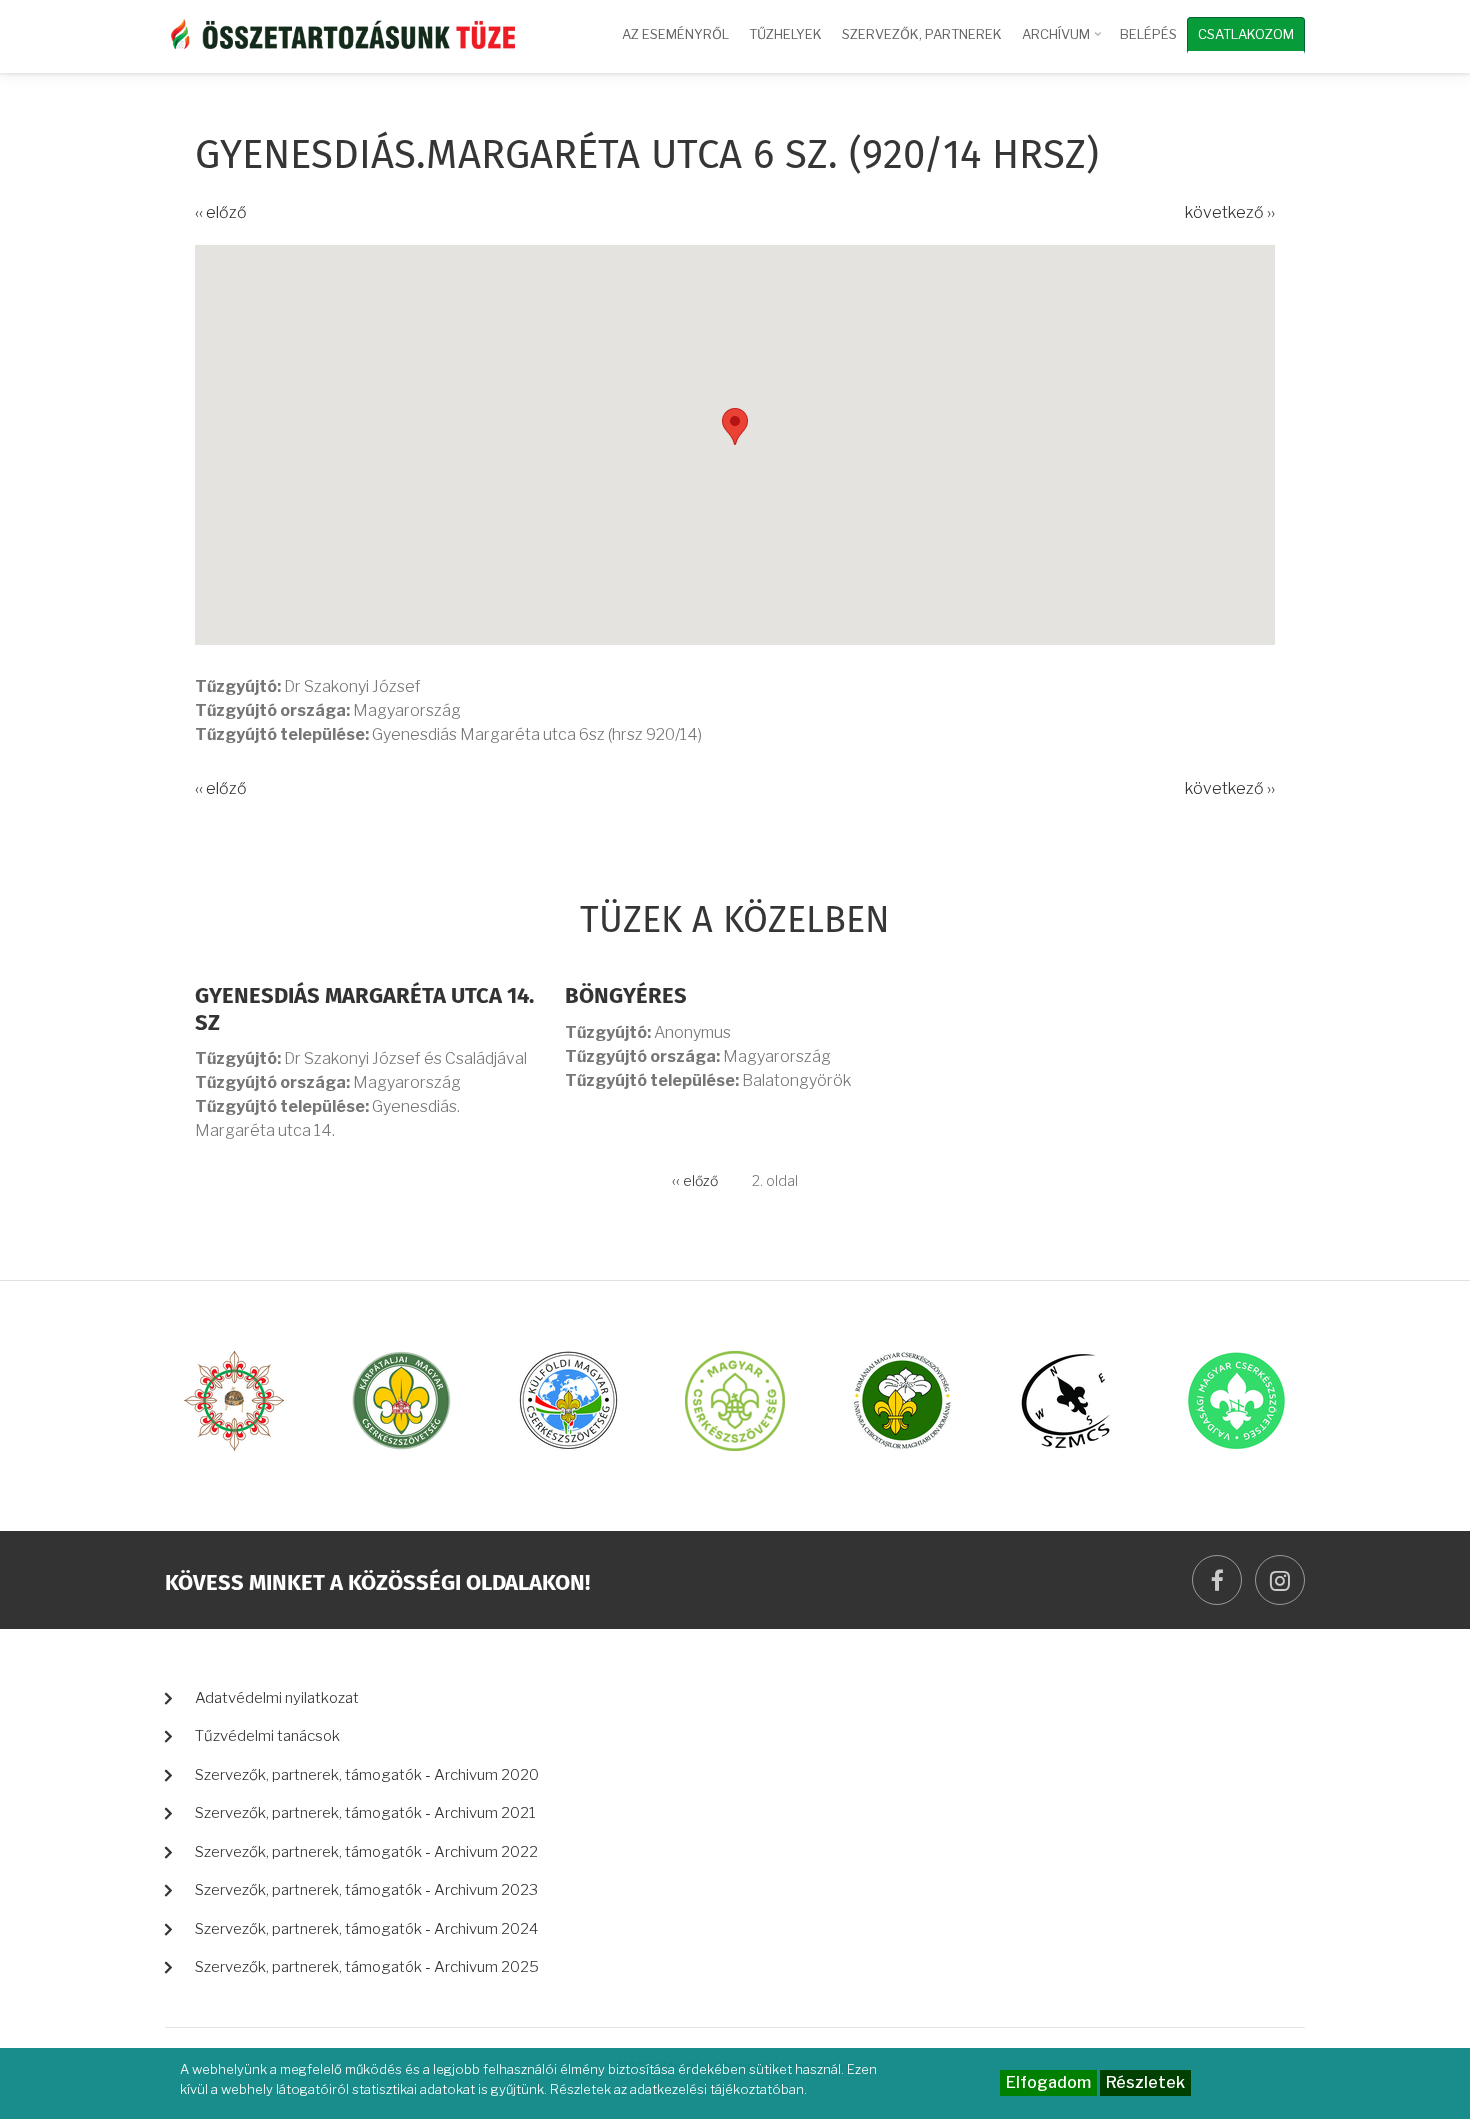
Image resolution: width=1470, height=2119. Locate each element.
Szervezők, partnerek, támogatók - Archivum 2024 (366, 1929)
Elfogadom (1048, 2082)
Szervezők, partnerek (922, 34)
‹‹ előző (221, 212)
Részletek (1145, 2082)
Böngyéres (626, 997)
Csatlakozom (1246, 34)
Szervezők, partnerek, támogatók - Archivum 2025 (367, 1967)
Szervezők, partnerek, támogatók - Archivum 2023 (366, 1890)
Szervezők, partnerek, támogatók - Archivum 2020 (367, 1775)
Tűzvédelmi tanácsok (267, 1736)
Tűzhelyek (785, 34)
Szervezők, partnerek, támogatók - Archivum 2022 (366, 1852)
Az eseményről (675, 34)
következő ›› (1230, 212)
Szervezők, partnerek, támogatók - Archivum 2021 (365, 1813)
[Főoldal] (340, 32)
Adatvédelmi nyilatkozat (277, 1698)
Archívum (1063, 43)
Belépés (1148, 34)
